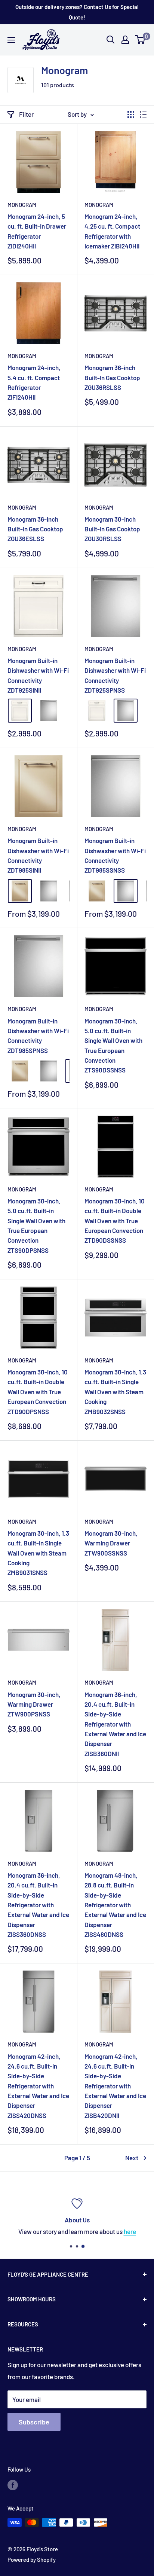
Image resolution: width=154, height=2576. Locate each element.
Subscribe (34, 2422)
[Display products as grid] (131, 115)
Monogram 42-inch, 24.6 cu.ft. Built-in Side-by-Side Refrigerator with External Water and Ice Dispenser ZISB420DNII (115, 2086)
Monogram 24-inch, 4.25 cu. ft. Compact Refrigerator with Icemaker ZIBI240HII (112, 231)
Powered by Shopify (32, 2560)
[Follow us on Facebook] (13, 2485)
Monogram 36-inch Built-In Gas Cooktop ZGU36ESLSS (35, 529)
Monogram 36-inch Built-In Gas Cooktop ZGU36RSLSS (112, 377)
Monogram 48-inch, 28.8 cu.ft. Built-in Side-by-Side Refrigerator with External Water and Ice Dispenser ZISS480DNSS (115, 1905)
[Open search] (111, 40)
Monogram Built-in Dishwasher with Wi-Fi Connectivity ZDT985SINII (38, 855)
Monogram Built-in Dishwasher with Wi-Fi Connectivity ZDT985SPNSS (38, 1036)
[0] (140, 40)
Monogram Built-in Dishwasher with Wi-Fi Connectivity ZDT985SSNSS (115, 855)
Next (132, 2158)
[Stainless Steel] (49, 711)
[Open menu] (11, 40)
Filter (26, 114)
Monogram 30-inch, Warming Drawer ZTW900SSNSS (111, 1543)
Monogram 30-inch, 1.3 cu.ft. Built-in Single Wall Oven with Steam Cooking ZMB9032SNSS (115, 1391)
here (130, 2231)
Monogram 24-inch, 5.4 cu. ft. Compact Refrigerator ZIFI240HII (34, 382)
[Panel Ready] (20, 711)
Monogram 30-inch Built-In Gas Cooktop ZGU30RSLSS (112, 529)
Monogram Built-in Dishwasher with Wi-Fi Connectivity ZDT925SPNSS (115, 675)
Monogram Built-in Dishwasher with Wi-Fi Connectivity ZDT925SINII (38, 675)
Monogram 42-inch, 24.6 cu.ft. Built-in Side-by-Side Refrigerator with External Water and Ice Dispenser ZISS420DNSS (38, 2086)
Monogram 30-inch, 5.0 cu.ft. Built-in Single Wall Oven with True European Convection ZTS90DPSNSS (36, 1226)
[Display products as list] (143, 115)
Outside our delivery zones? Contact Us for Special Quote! (77, 12)
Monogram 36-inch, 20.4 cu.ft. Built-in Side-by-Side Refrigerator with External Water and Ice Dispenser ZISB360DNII (115, 1724)
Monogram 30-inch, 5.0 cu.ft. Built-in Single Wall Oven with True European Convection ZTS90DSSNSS (113, 1046)
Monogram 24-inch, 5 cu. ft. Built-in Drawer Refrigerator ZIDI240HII (37, 231)
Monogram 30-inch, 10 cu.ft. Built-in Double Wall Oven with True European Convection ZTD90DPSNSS (38, 1391)
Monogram (22, 205)
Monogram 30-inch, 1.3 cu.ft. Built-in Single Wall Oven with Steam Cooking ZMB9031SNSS (38, 1553)
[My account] (125, 40)
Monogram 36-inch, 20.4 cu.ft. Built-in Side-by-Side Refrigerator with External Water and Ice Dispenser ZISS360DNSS (38, 1905)
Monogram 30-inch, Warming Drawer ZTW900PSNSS (34, 1704)
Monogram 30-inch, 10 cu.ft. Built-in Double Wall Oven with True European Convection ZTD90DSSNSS (115, 1220)
